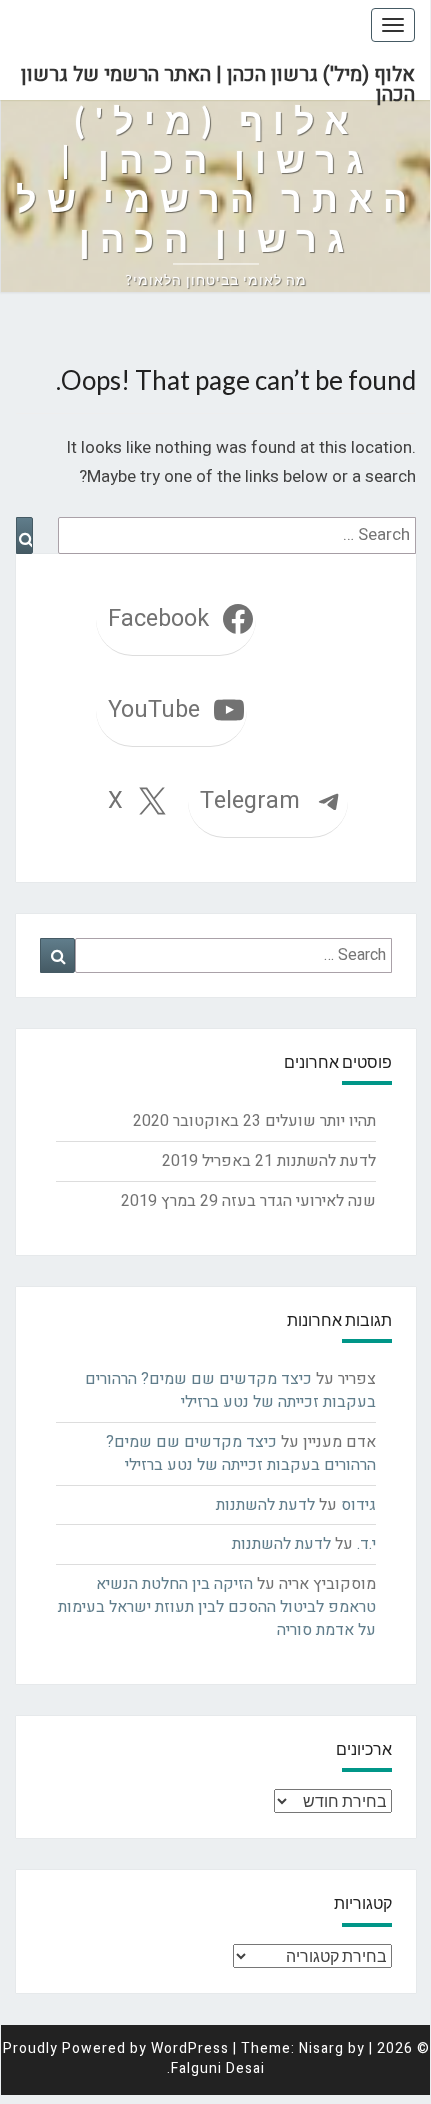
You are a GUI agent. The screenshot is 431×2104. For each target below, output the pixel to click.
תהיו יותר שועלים (320, 1121)
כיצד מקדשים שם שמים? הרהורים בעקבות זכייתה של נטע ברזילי (230, 1390)
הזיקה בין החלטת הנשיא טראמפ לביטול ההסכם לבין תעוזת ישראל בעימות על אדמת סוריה (217, 1607)
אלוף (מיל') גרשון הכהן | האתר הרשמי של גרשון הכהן (218, 80)
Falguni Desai (218, 2068)
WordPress (190, 2048)
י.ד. (366, 1544)
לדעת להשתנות (326, 1161)
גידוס (358, 1505)
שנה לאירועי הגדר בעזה (299, 1201)
